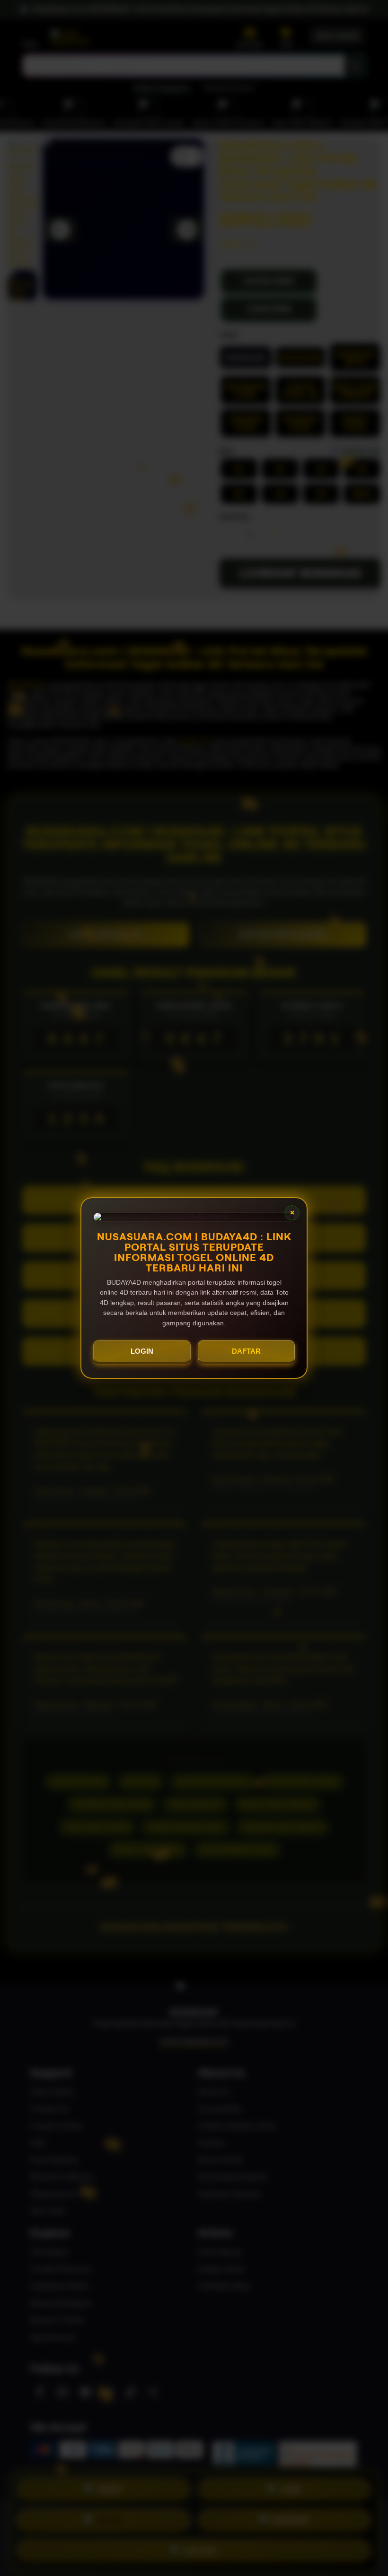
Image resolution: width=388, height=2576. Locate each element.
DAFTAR (246, 1351)
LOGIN (142, 1351)
